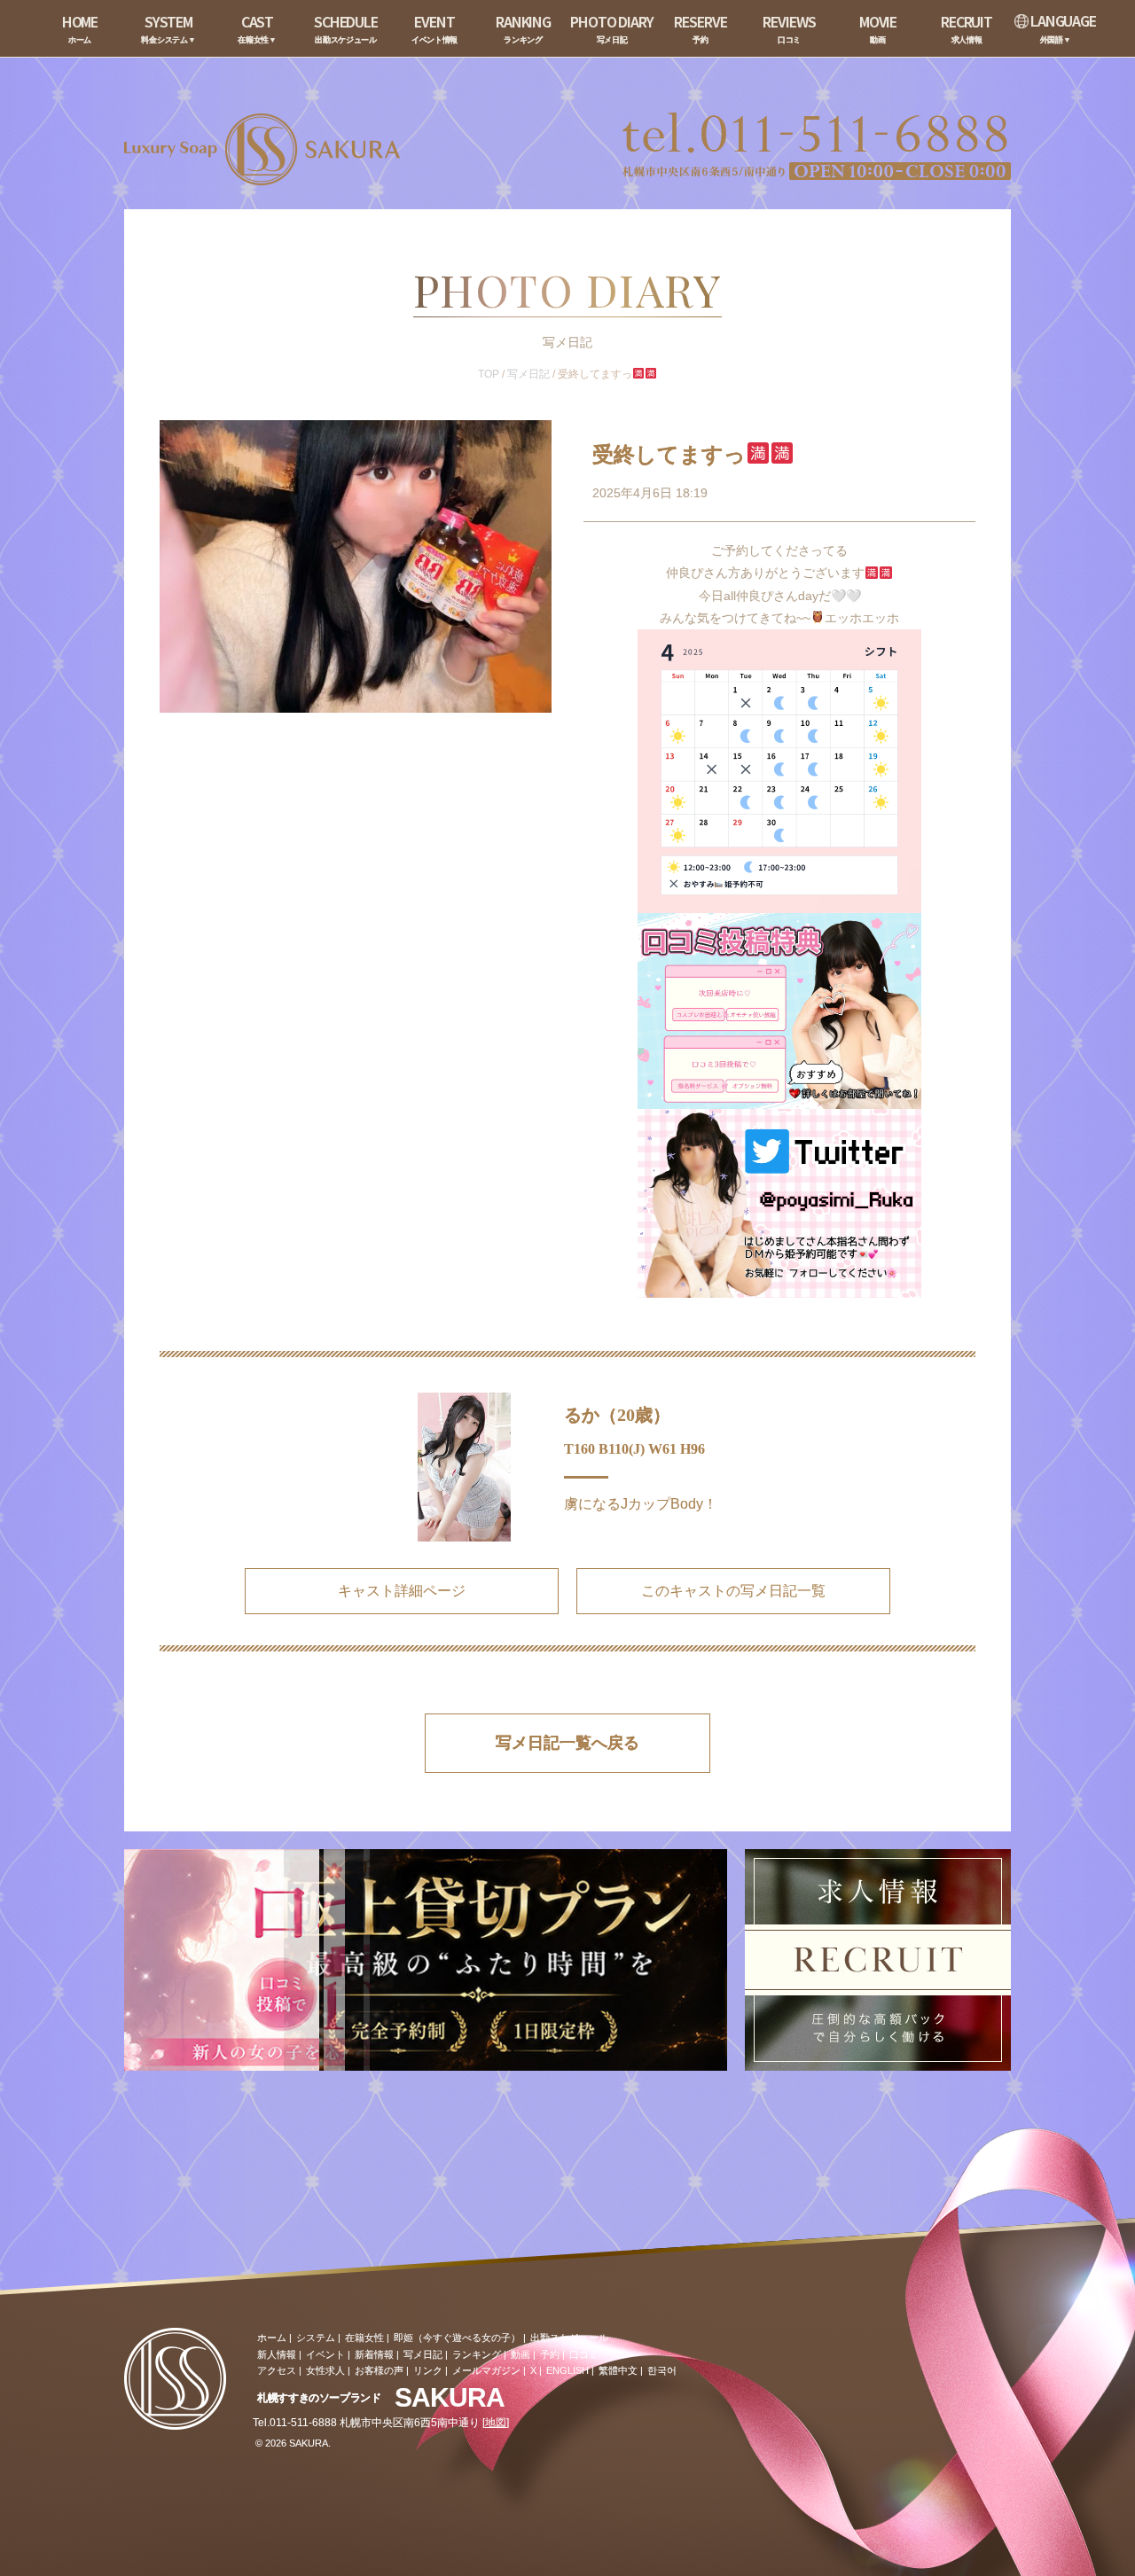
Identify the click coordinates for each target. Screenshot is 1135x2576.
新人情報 (277, 2354)
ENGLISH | (570, 2370)
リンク (428, 2370)
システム (316, 2338)
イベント (325, 2354)
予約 (550, 2354)
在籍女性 (364, 2338)
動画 (521, 2354)
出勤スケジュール (569, 2338)
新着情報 (374, 2354)
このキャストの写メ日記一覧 (733, 1591)
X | (536, 2370)
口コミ (584, 2354)
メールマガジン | (489, 2370)
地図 (496, 2423)
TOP (489, 374)
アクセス (277, 2370)
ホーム (272, 2338)
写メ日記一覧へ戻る (567, 1743)
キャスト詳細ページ (402, 1591)
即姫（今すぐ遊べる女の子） (457, 2338)
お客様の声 (379, 2370)
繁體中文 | (621, 2370)
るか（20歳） (617, 1415)
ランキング (477, 2354)
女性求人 (325, 2370)
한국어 (662, 2370)
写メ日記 (528, 374)
